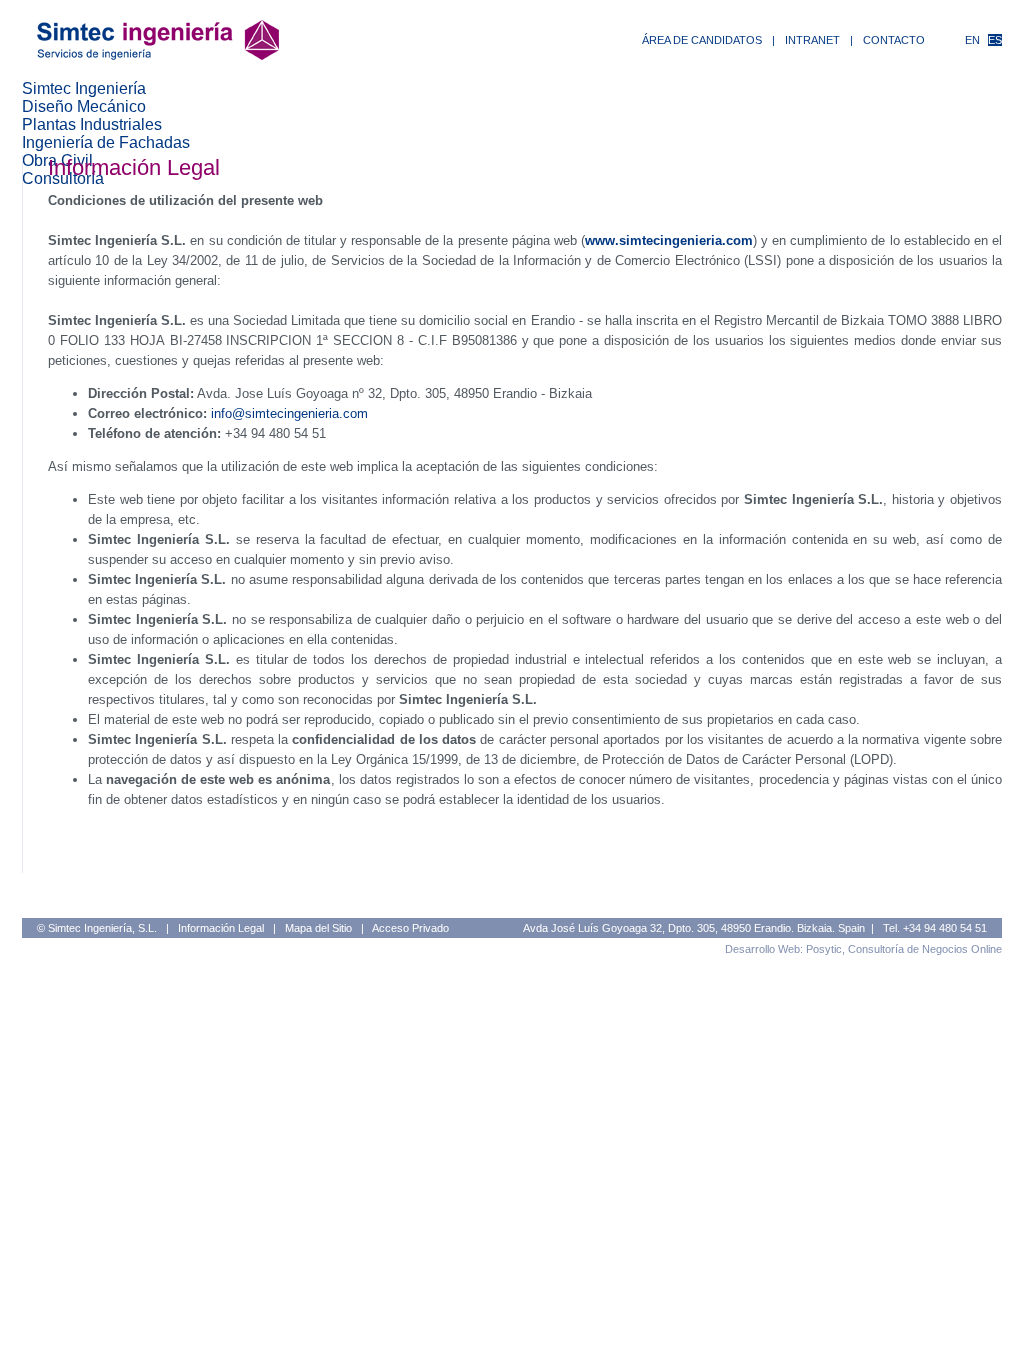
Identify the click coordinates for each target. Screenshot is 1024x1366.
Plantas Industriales (92, 124)
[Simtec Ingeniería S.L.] (158, 54)
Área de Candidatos (702, 40)
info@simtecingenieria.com (289, 413)
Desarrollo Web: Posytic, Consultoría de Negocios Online (863, 949)
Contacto (894, 40)
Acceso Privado (410, 928)
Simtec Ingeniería (84, 88)
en (972, 40)
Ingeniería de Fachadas (106, 142)
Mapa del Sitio (318, 928)
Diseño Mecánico (84, 106)
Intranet (812, 40)
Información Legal (221, 928)
